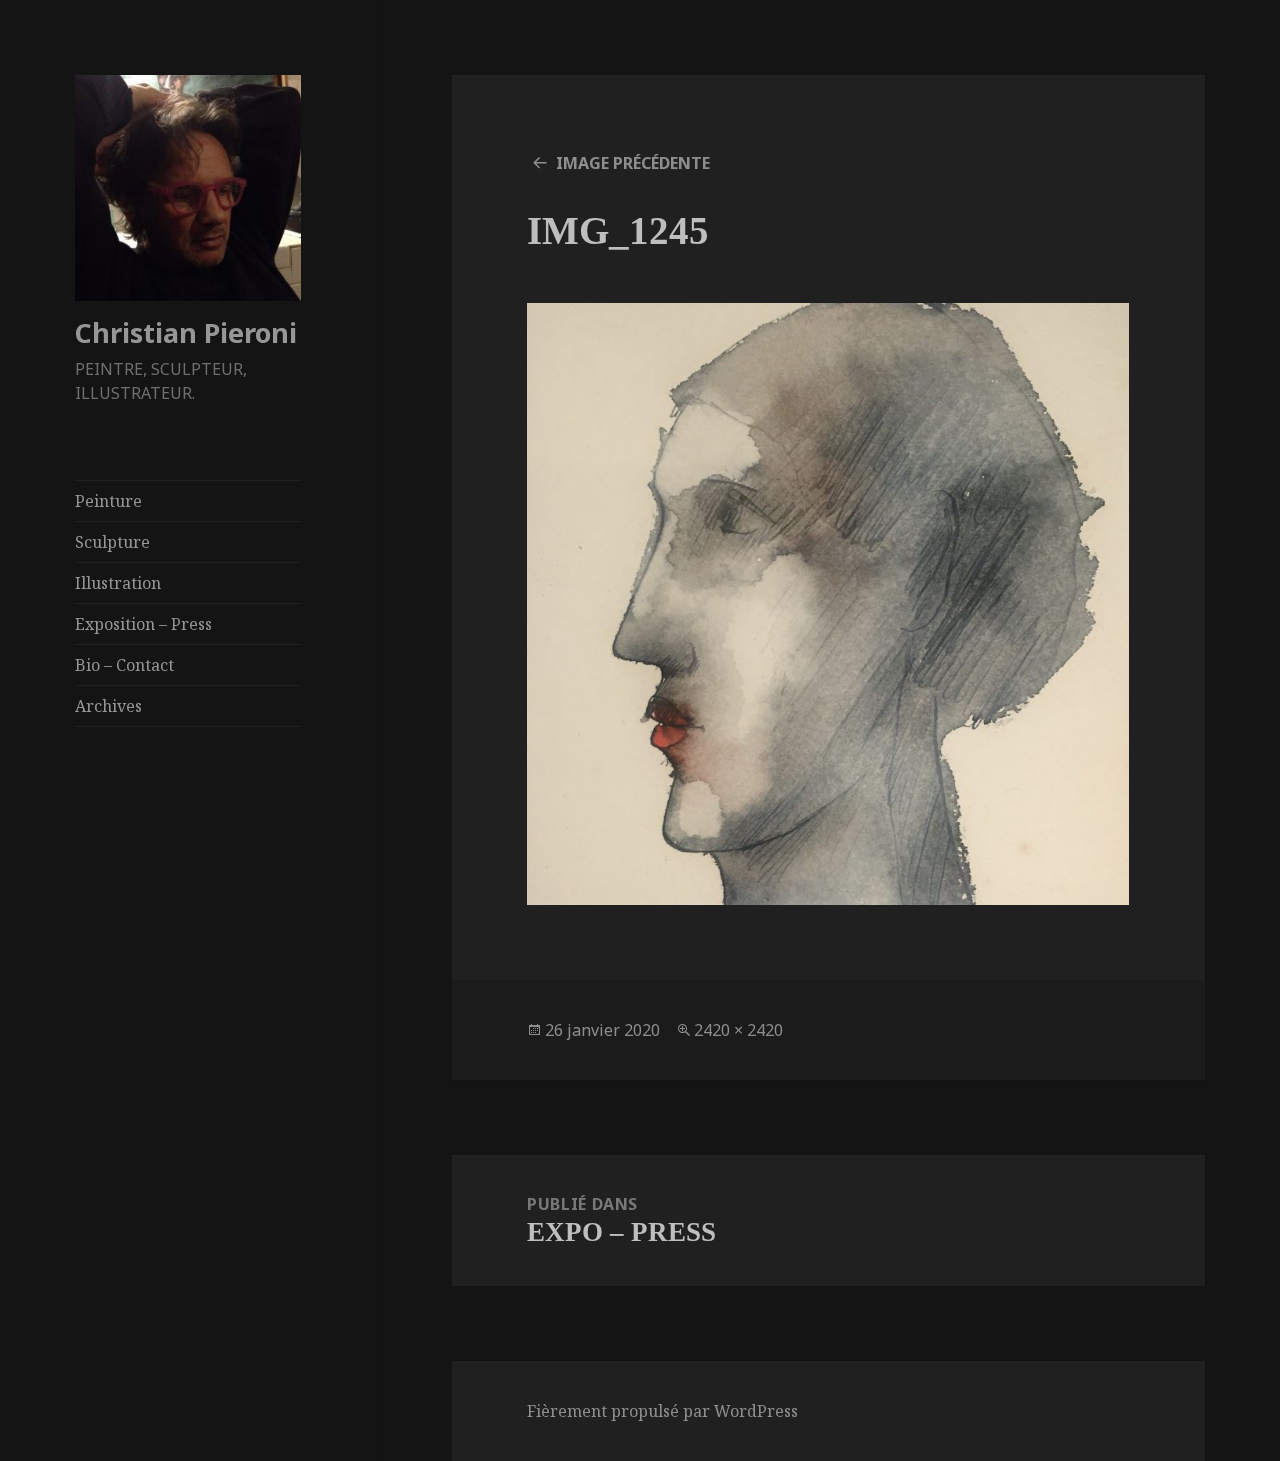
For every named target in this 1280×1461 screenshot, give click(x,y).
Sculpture (112, 542)
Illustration (118, 583)
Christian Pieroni (186, 332)
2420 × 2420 (738, 1030)
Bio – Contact (124, 665)
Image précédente (633, 163)
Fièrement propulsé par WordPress (662, 1411)
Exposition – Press (143, 624)
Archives (108, 706)
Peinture (108, 501)
